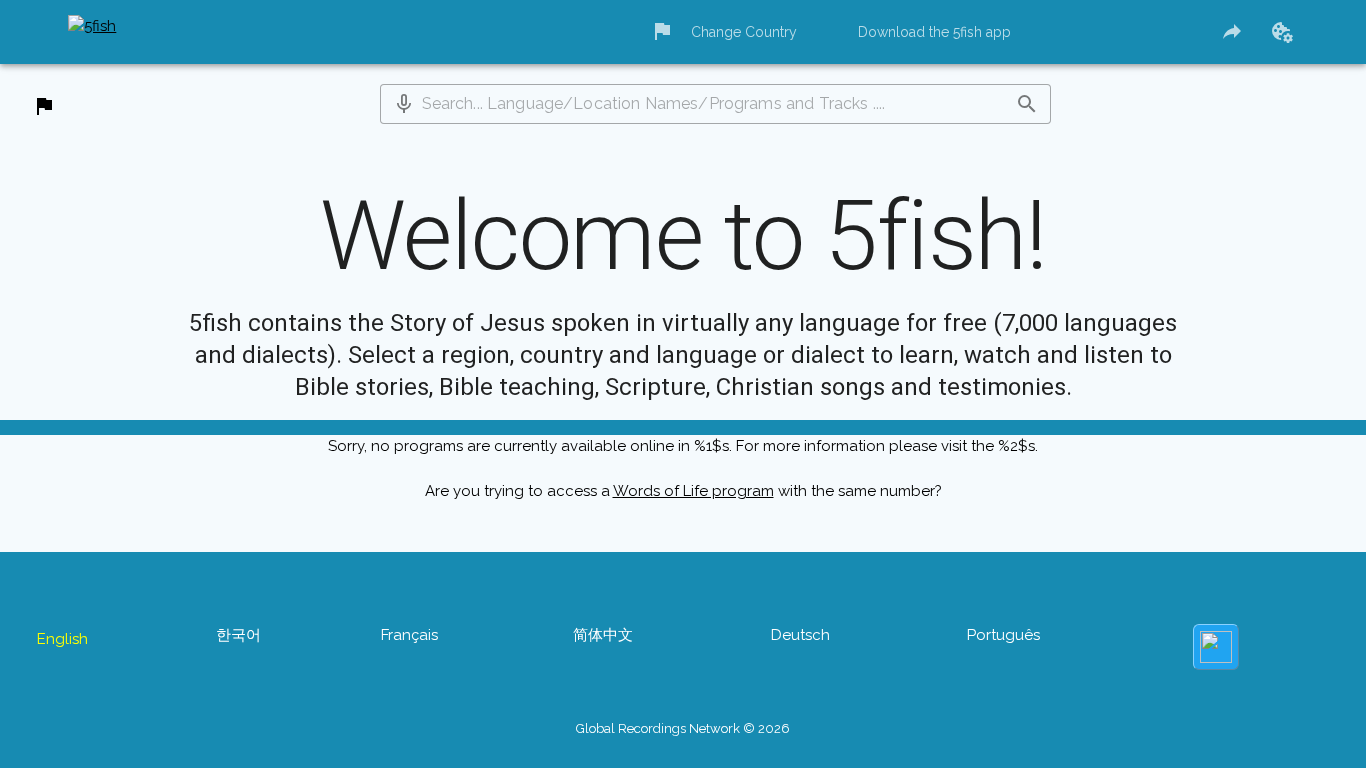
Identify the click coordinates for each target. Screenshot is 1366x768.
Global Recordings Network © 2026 (683, 688)
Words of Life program (691, 531)
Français (401, 635)
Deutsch (810, 635)
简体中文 (604, 635)
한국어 (223, 635)
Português (1019, 635)
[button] (404, 108)
